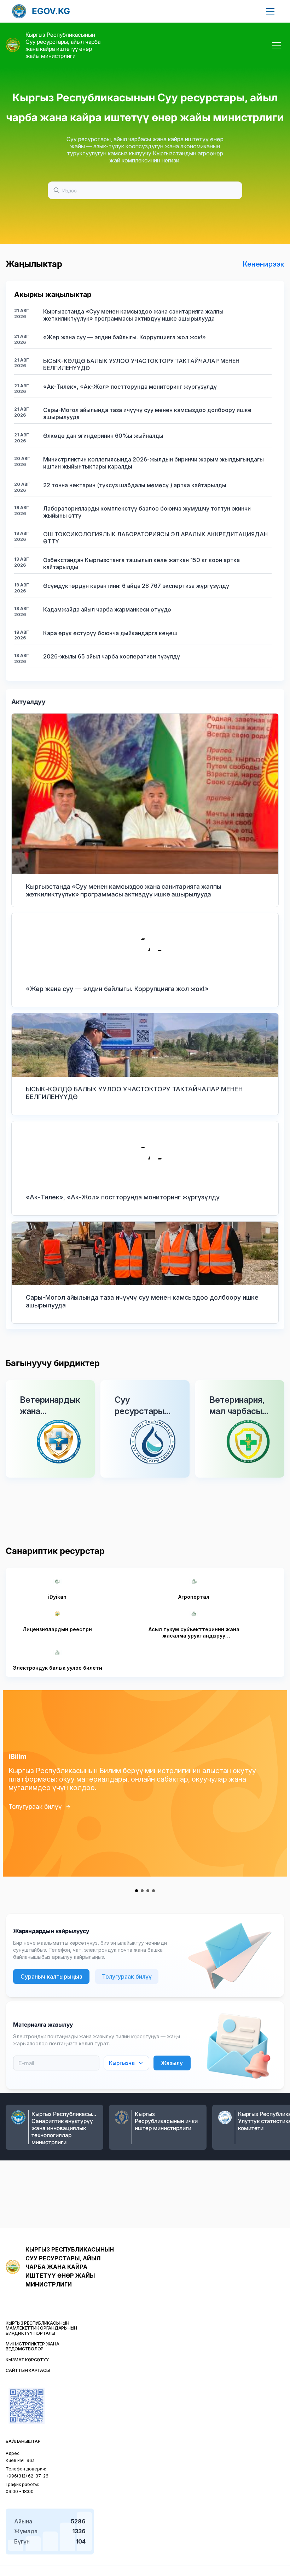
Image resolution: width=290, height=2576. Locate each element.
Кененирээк (263, 264)
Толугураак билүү (35, 1806)
